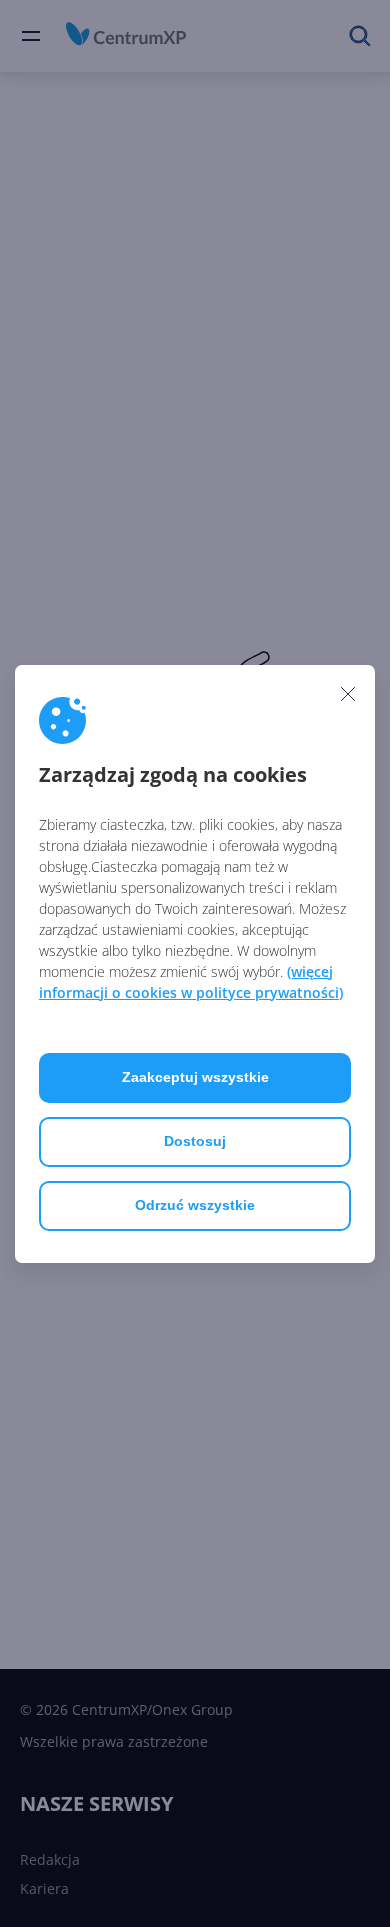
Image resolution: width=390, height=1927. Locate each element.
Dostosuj (195, 1141)
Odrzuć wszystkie (195, 1205)
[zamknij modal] (348, 694)
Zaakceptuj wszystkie (195, 1077)
